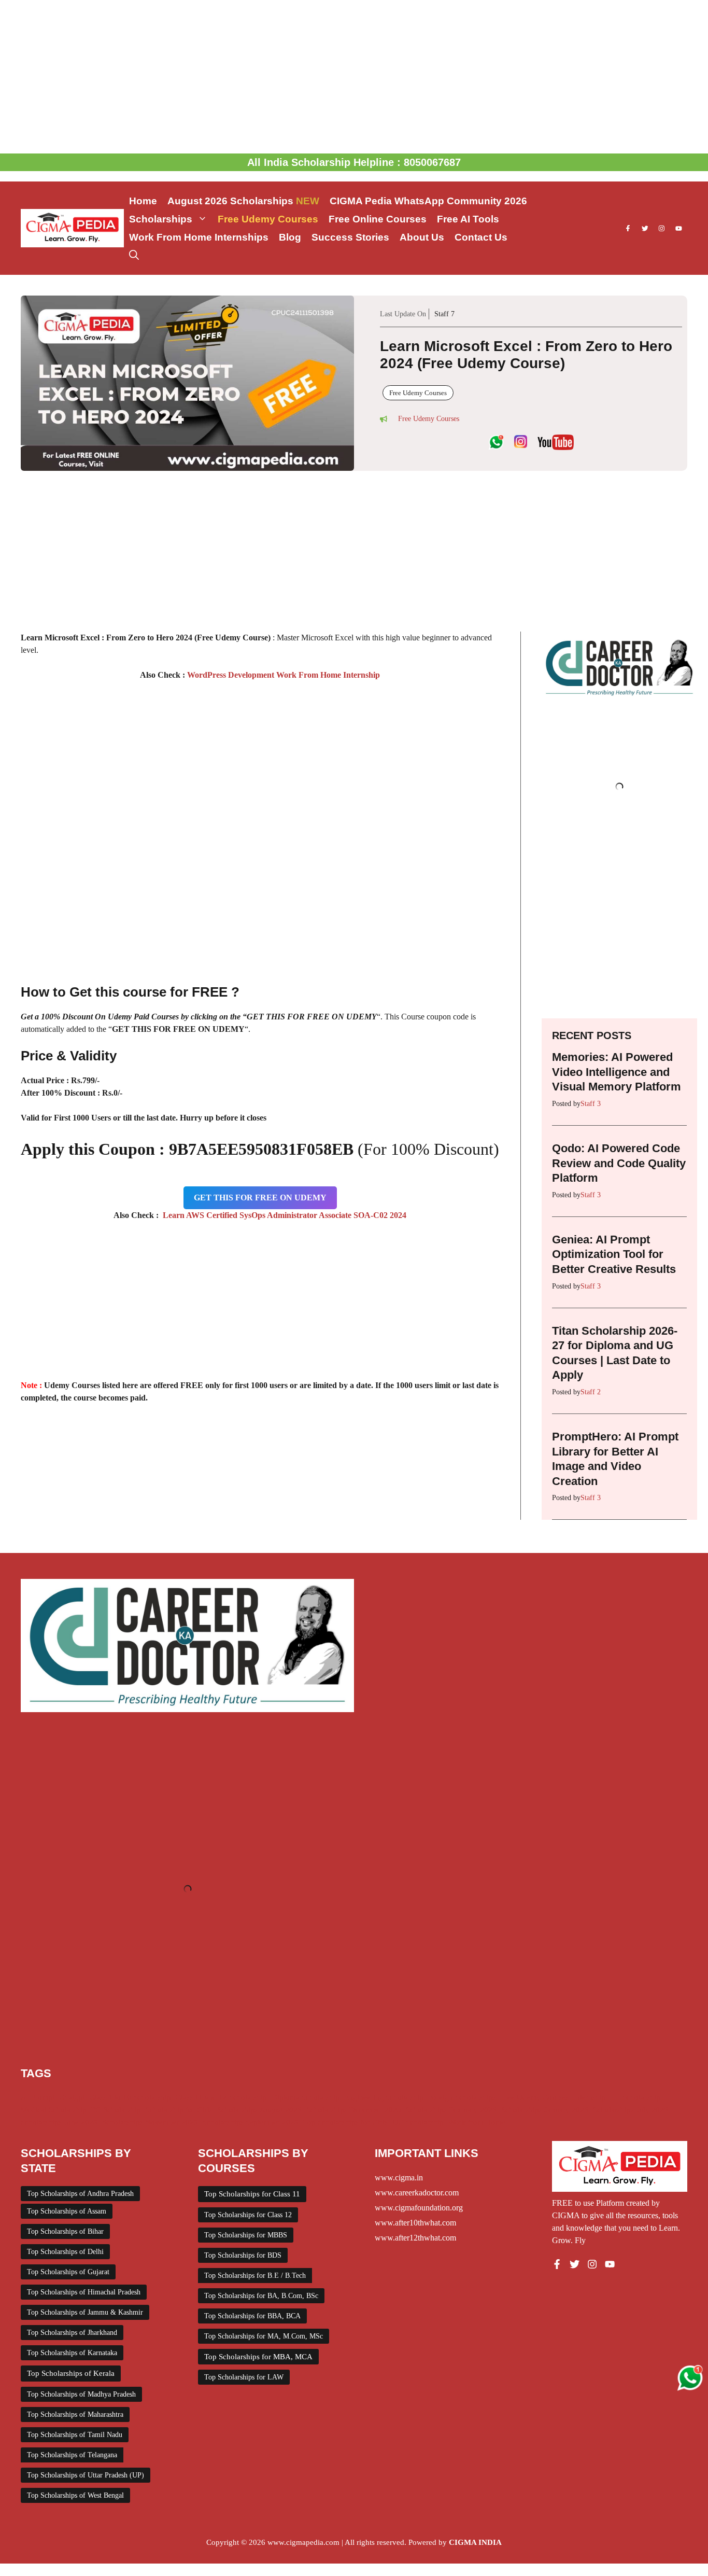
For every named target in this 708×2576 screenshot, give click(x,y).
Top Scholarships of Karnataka (72, 2353)
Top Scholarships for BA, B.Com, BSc (261, 2296)
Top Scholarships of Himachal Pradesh (84, 2292)
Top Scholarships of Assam (67, 2211)
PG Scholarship (116, 2110)
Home (143, 201)
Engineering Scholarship (384, 2097)
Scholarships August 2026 (259, 2110)
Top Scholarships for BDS (243, 2255)
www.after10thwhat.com (415, 2223)
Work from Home (477, 2122)
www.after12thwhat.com (415, 2238)
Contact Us (481, 237)
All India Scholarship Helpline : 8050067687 (354, 162)
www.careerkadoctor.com (417, 2193)
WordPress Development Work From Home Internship (282, 675)
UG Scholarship (418, 2122)
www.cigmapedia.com (303, 2542)
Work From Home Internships (199, 237)
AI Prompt (38, 2097)
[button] (134, 255)
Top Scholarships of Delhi (65, 2252)
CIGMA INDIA (475, 2542)
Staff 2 (591, 1392)
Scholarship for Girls (179, 2110)
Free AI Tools (468, 219)
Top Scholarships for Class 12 (248, 2215)
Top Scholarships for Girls (345, 2122)
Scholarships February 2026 (451, 2110)
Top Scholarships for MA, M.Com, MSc (264, 2336)
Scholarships (161, 219)
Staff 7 (444, 314)
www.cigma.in (399, 2178)
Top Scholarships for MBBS (246, 2235)
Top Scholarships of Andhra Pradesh (80, 2194)
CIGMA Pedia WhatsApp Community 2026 (428, 201)
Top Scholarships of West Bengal (75, 2495)
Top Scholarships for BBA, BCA (252, 2316)
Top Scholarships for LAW (244, 2377)
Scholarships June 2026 (59, 2122)
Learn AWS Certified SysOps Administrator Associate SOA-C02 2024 (282, 1215)
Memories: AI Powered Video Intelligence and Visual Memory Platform (617, 1072)
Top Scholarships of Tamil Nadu (75, 2435)
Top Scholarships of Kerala (71, 2373)
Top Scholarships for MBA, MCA (258, 2357)
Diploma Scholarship (306, 2097)
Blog (290, 237)
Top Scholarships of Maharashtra (75, 2414)
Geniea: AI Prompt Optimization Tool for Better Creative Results (614, 1254)
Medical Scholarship (54, 2110)
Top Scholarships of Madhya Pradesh (81, 2394)
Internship (590, 2097)
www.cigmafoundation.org (419, 2208)
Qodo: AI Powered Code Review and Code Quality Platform (619, 1163)
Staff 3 (591, 1104)
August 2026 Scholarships (243, 201)
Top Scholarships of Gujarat (68, 2272)
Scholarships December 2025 (354, 2110)
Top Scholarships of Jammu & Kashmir (85, 2312)
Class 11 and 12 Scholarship (221, 2097)
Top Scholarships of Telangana (72, 2455)
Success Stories (350, 237)
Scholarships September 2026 (251, 2122)
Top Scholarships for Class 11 (252, 2194)
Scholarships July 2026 (631, 2110)
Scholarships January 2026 (545, 2110)
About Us (422, 237)
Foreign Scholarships (462, 2097)
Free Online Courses (378, 219)
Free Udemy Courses (268, 219)
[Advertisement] (354, 77)
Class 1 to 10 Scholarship (130, 2097)
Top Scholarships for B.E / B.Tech (255, 2276)
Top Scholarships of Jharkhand (72, 2333)
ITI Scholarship (635, 2097)
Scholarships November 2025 (150, 2122)
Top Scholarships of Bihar (65, 2231)
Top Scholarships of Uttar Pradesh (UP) (86, 2475)
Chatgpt (72, 2097)
